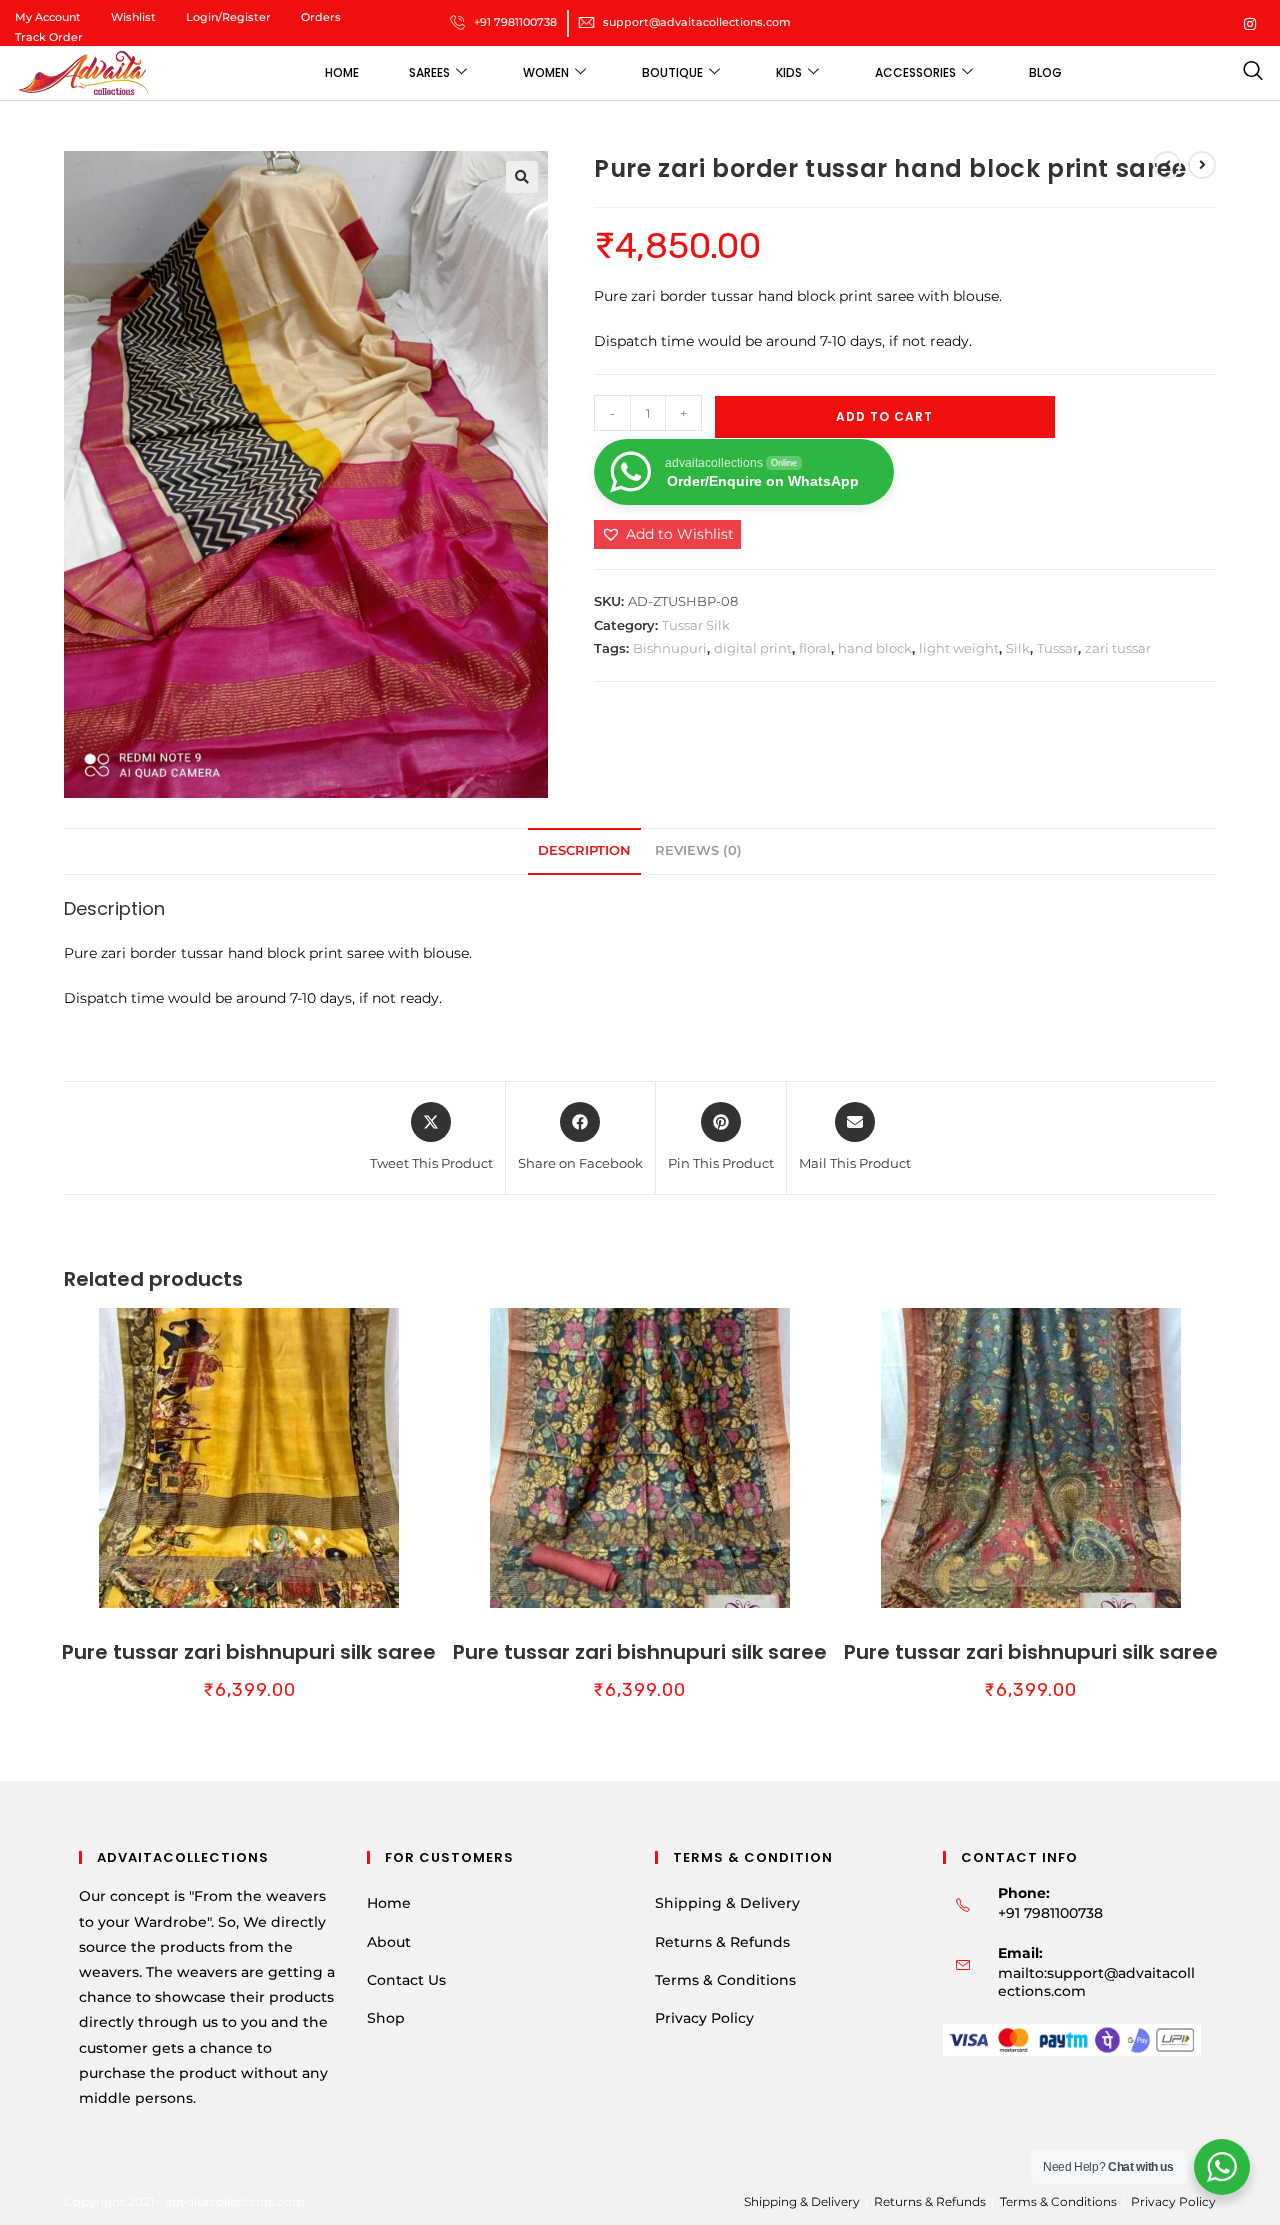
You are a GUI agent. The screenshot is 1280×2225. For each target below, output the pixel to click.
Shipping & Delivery (727, 1903)
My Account (48, 17)
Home (342, 72)
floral (815, 648)
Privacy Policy (704, 2018)
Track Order (49, 37)
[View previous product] (1167, 165)
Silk (1018, 648)
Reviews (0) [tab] (698, 850)
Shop (386, 2018)
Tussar (1057, 648)
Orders (321, 17)
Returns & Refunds (722, 1942)
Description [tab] (584, 850)
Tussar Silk (696, 625)
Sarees (429, 72)
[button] (522, 177)
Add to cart (884, 416)
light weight (959, 648)
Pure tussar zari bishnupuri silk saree (249, 1652)
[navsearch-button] (1252, 72)
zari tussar (1118, 648)
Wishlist (133, 17)
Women (546, 72)
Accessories (915, 72)
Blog (1045, 72)
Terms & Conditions (725, 1980)
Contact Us (406, 1980)
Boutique (672, 72)
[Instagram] (1250, 22)
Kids (789, 72)
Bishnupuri (670, 648)
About (389, 1942)
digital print (753, 648)
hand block (875, 648)
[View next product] (1202, 165)
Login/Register (228, 17)
